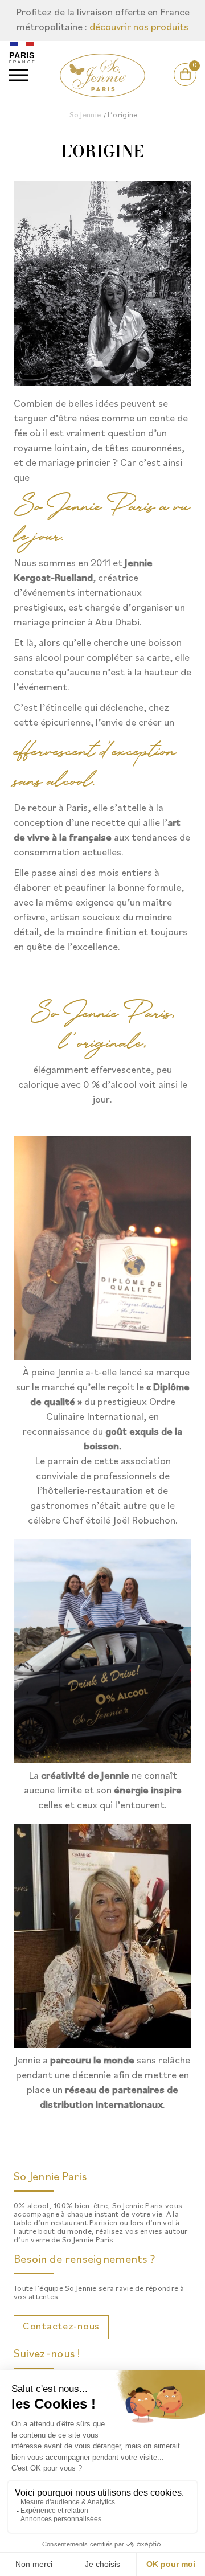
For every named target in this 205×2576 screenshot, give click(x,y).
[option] (102, 21)
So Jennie (85, 115)
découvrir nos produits (139, 28)
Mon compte (172, 86)
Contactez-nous (61, 2327)
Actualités (115, 86)
